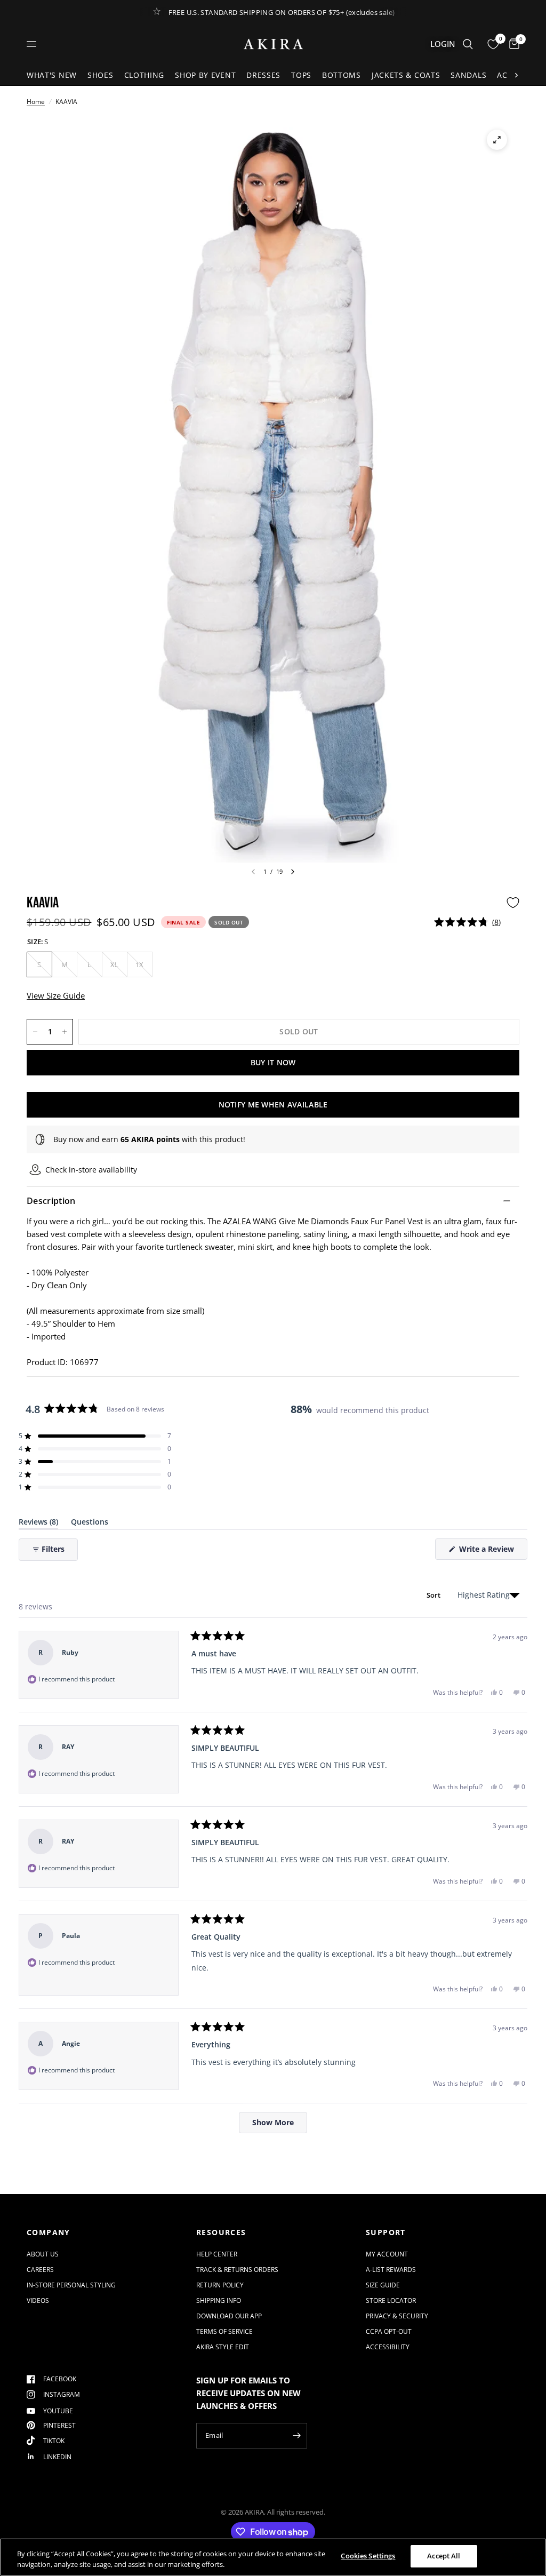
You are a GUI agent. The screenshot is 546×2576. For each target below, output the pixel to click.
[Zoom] (497, 140)
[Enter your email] (296, 2436)
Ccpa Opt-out (389, 2331)
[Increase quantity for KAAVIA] (65, 1032)
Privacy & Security (397, 2316)
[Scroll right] (516, 75)
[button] (467, 922)
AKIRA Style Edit (223, 2347)
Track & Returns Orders (237, 2270)
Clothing (144, 75)
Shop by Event (205, 75)
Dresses (263, 75)
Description (51, 1201)
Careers (40, 2270)
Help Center (217, 2254)
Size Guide (383, 2285)
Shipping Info (219, 2300)
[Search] (468, 44)
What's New (52, 75)
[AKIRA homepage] (273, 44)
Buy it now (273, 1062)
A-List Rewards (391, 2270)
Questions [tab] (90, 1524)
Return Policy (220, 2285)
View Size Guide (56, 995)
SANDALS (468, 75)
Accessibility (388, 2347)
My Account (387, 2254)
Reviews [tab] (38, 1524)
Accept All (444, 2556)
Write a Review (488, 1552)
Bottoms (342, 75)
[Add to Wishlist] (513, 903)
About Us (43, 2254)
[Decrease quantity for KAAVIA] (35, 1032)
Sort (435, 1595)
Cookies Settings (368, 2556)
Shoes (101, 75)
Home (36, 102)
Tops (301, 75)
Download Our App (229, 2316)
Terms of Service (224, 2331)
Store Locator (391, 2300)
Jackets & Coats (406, 75)
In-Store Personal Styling (71, 2285)
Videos (38, 2300)
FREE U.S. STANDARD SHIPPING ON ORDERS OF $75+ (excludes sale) (282, 12)
